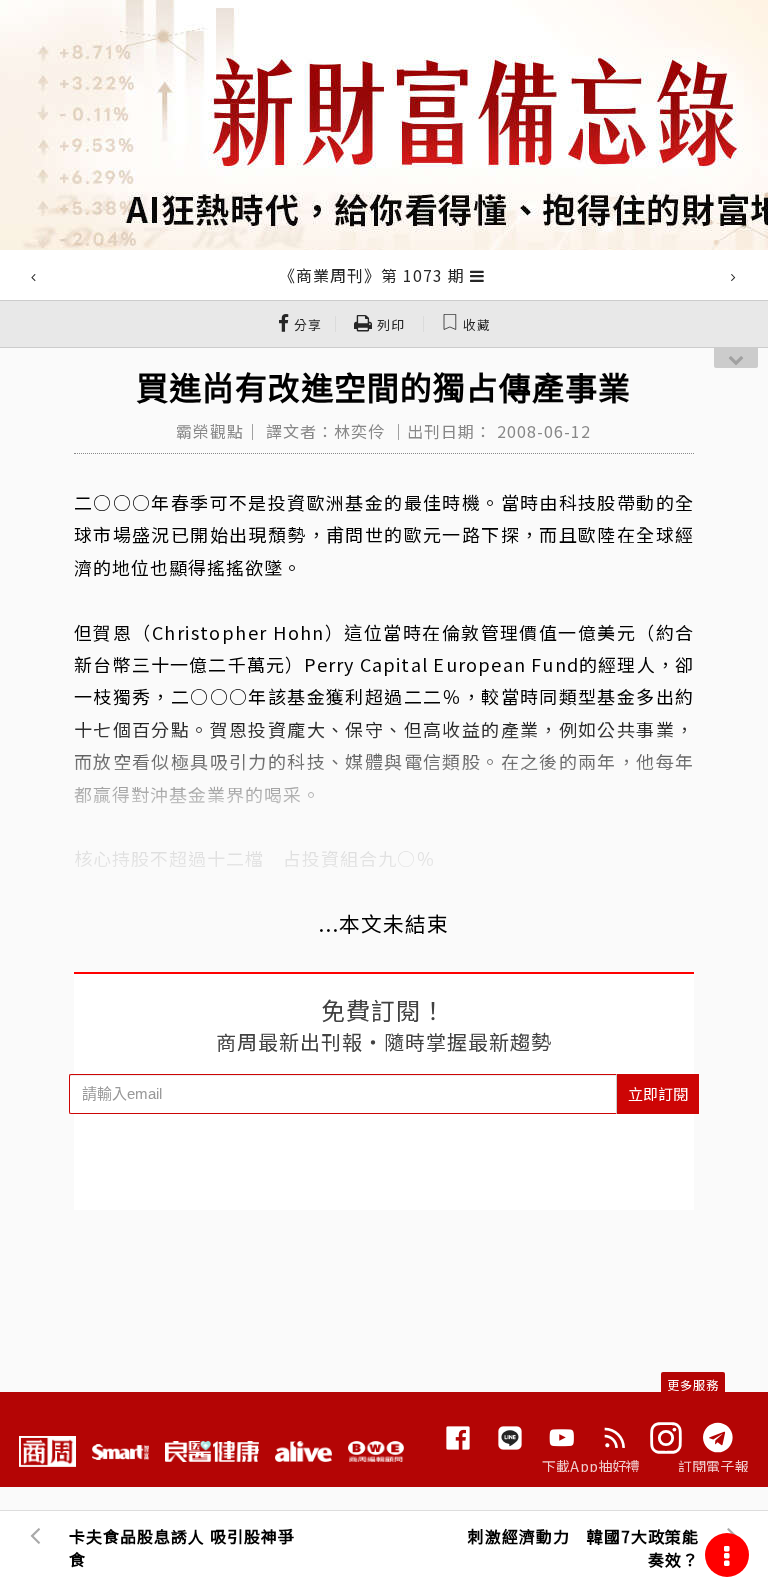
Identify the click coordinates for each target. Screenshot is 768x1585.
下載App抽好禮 (591, 1466)
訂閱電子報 (713, 1466)
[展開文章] (477, 275)
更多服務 (693, 1384)
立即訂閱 (658, 1093)
